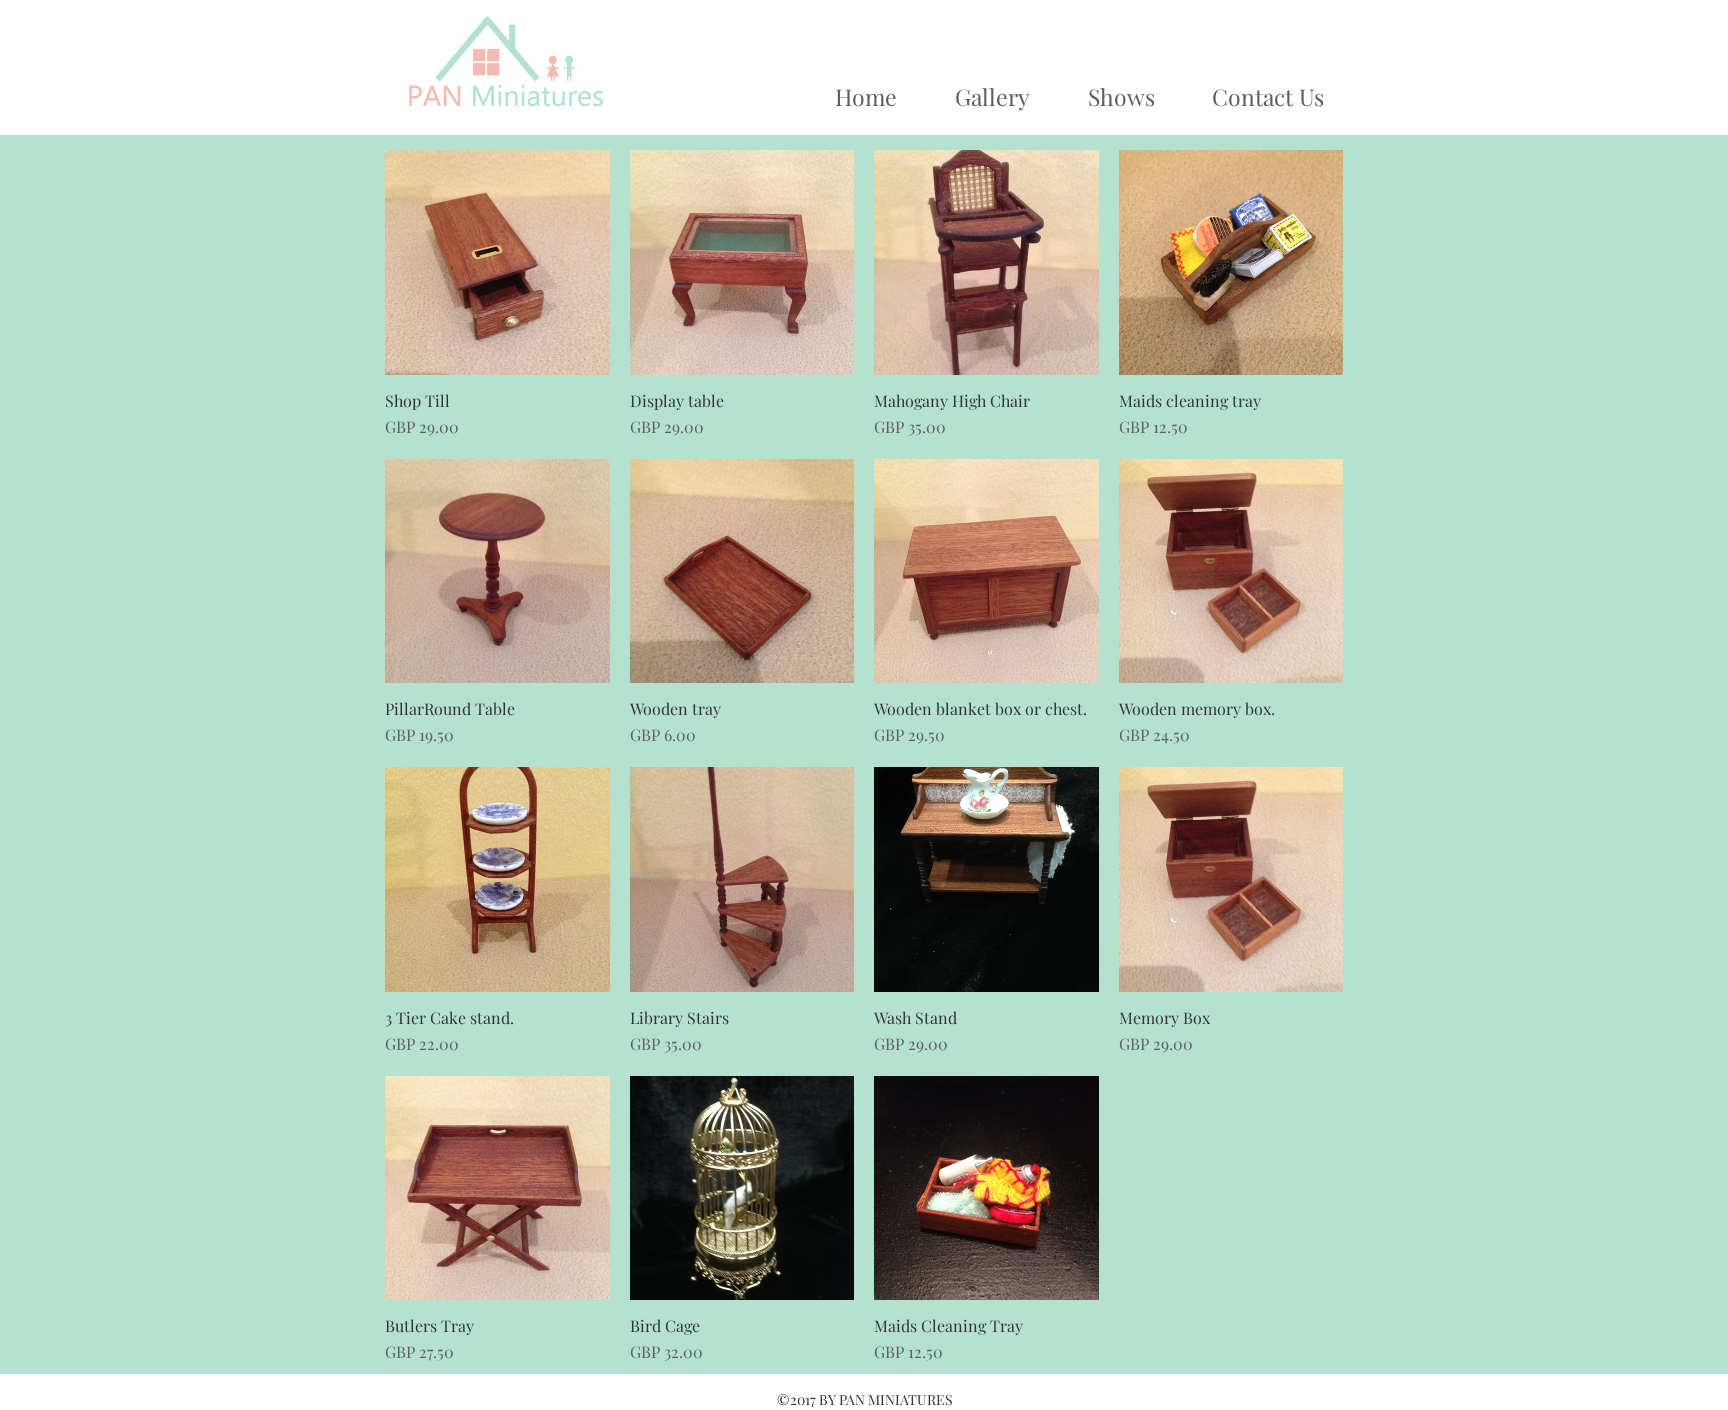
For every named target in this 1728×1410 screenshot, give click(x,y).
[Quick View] (497, 262)
